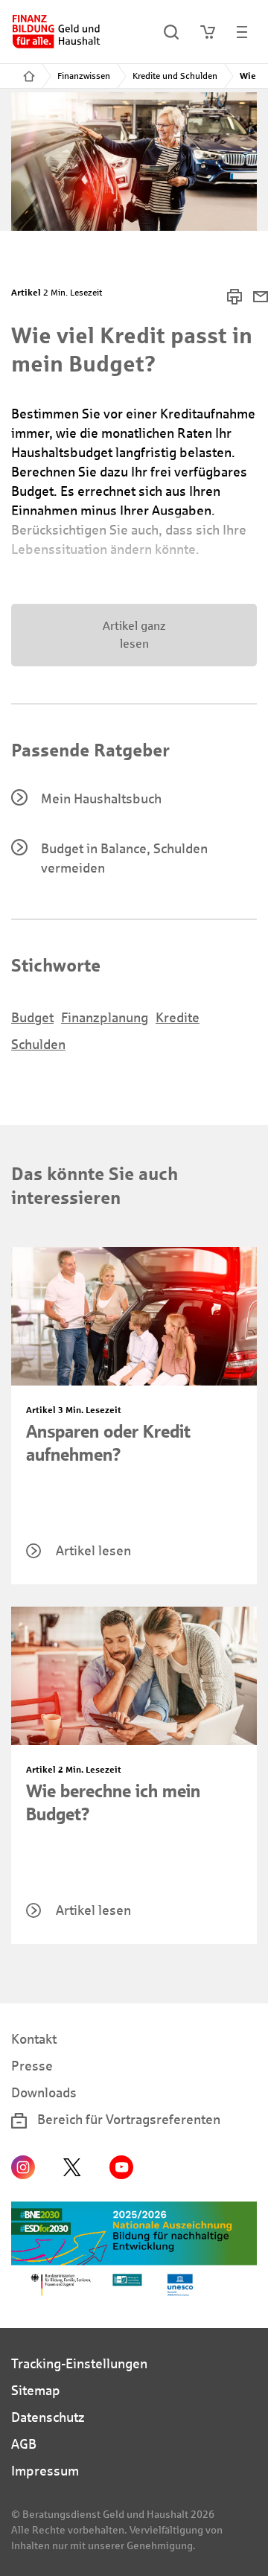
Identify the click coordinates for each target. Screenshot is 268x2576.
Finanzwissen (84, 76)
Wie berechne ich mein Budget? (113, 1803)
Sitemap (36, 2391)
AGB (24, 2444)
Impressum (45, 2471)
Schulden (38, 1045)
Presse (32, 2066)
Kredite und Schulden (175, 76)
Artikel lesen (93, 1551)
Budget (32, 1018)
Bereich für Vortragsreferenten (127, 2120)
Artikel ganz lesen (134, 635)
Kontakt (34, 2039)
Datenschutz (48, 2417)
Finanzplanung (105, 1018)
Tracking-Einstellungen (79, 2364)
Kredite (178, 1018)
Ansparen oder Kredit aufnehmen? (108, 1443)
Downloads (44, 2093)
